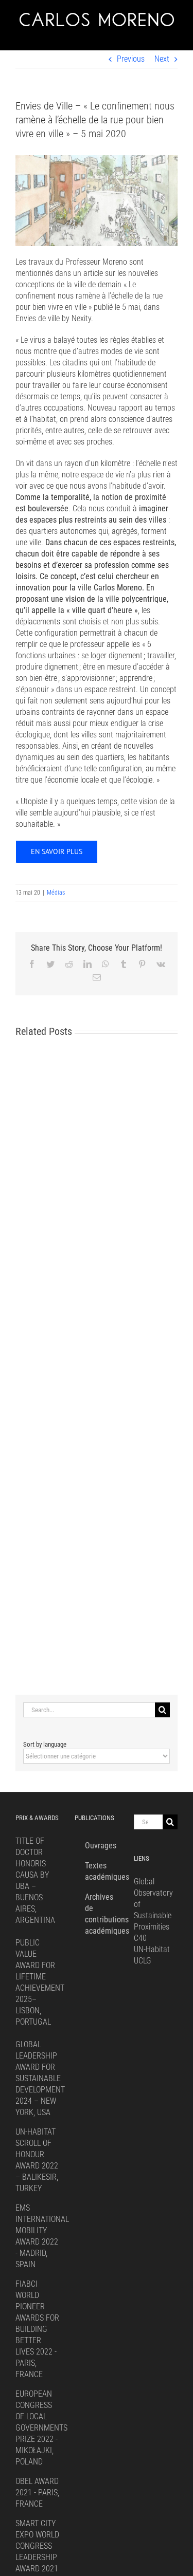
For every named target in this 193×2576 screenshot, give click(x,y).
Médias (56, 893)
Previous (131, 59)
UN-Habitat (152, 1949)
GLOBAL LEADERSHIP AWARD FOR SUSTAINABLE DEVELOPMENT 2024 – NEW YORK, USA (40, 2078)
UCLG (143, 1961)
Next (162, 59)
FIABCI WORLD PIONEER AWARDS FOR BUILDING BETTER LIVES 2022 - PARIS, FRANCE (37, 2329)
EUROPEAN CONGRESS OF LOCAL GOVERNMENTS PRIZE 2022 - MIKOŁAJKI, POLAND (41, 2428)
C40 (140, 1938)
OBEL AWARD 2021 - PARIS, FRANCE (37, 2492)
